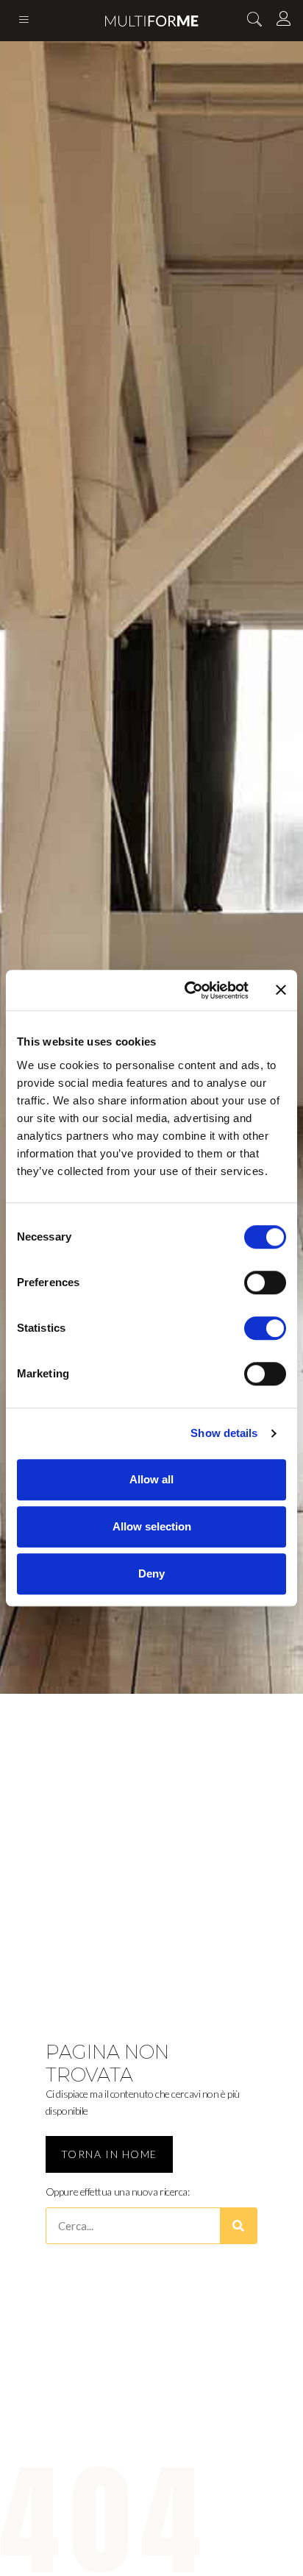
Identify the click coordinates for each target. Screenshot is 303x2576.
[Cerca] (238, 2226)
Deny (151, 1573)
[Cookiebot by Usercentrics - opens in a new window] (188, 990)
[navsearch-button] (254, 21)
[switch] (265, 1282)
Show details (224, 1433)
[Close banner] (281, 990)
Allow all (151, 1479)
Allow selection (152, 1526)
